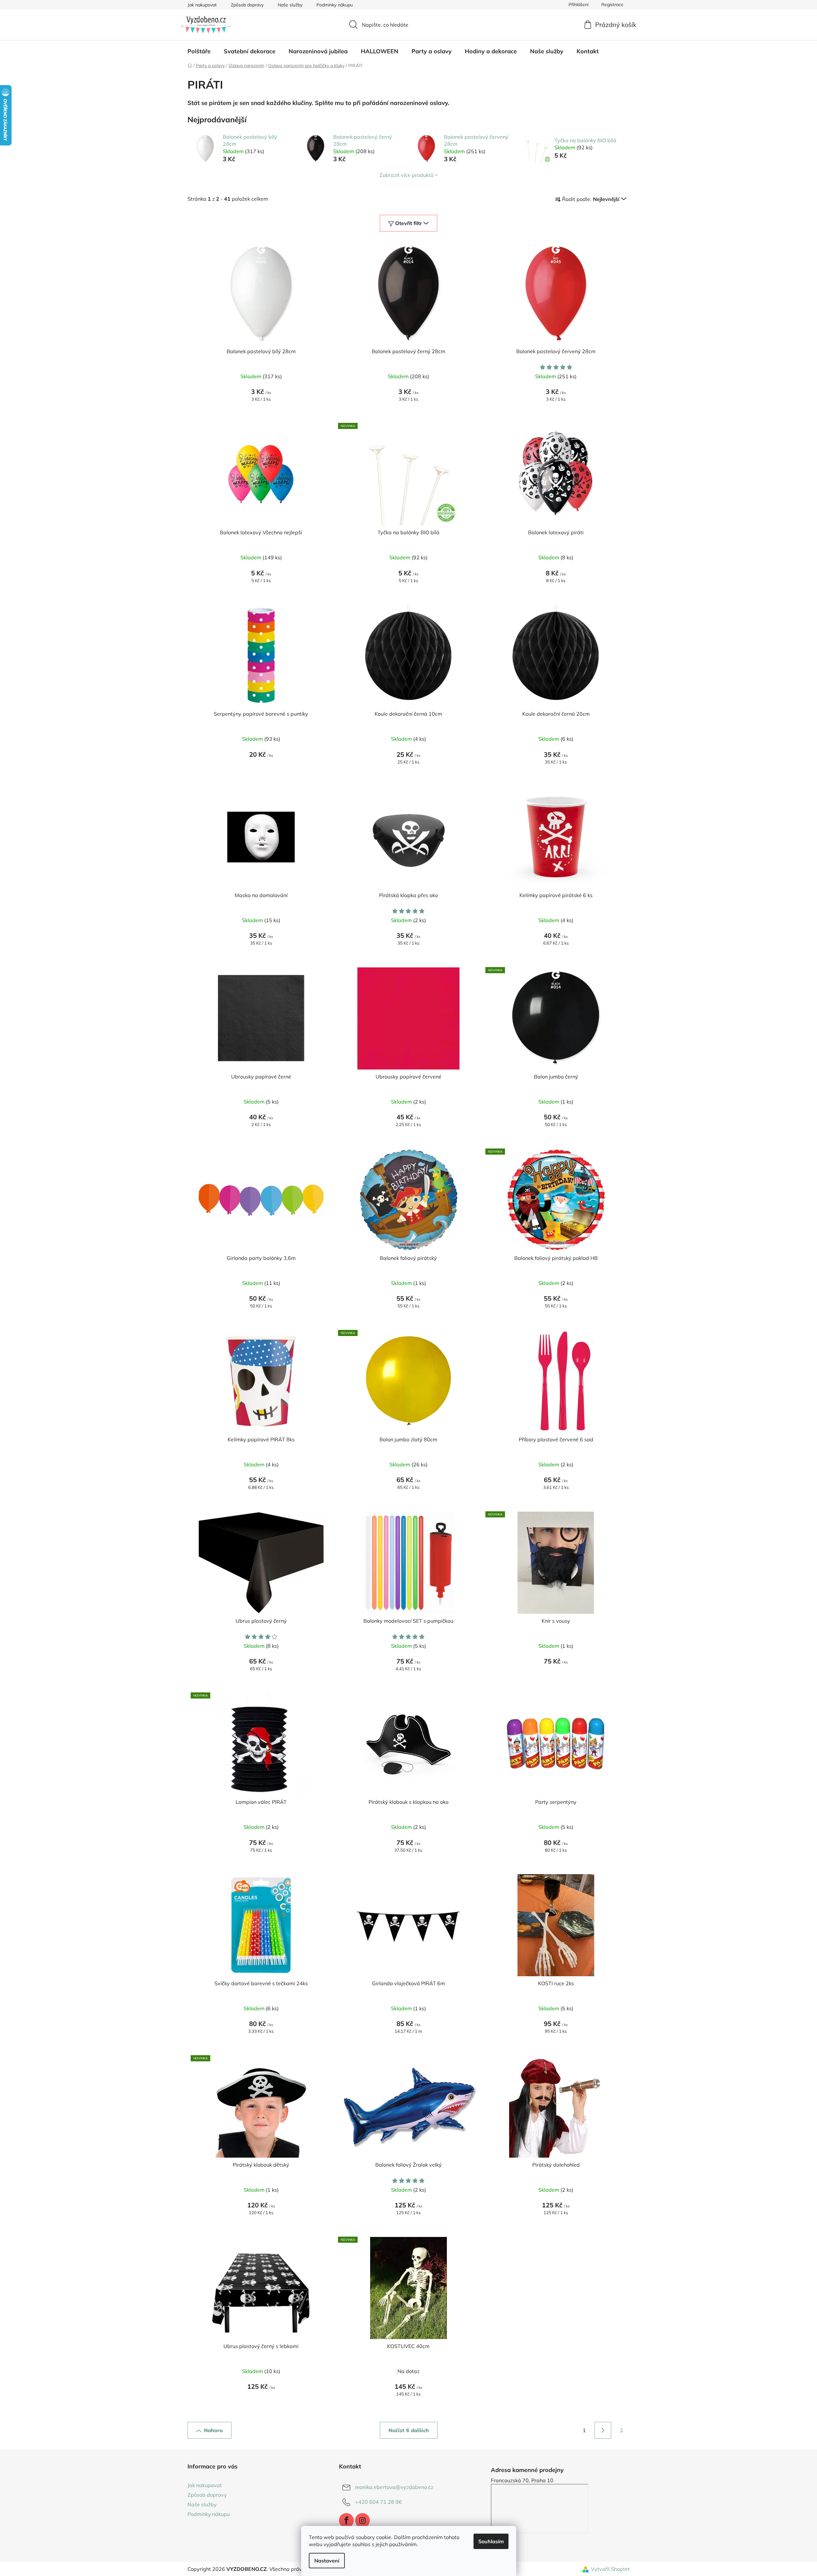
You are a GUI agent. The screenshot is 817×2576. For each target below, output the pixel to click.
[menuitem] (199, 51)
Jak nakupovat (202, 5)
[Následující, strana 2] (603, 2430)
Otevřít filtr (408, 223)
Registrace (612, 4)
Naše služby (290, 5)
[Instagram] (362, 2520)
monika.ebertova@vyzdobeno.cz (394, 2487)
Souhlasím (491, 2541)
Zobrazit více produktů (406, 175)
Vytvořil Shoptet (610, 2569)
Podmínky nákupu (335, 5)
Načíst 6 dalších (409, 2430)
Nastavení (327, 2561)
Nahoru (213, 2430)
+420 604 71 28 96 (378, 2502)
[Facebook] (346, 2520)
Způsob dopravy (247, 5)
